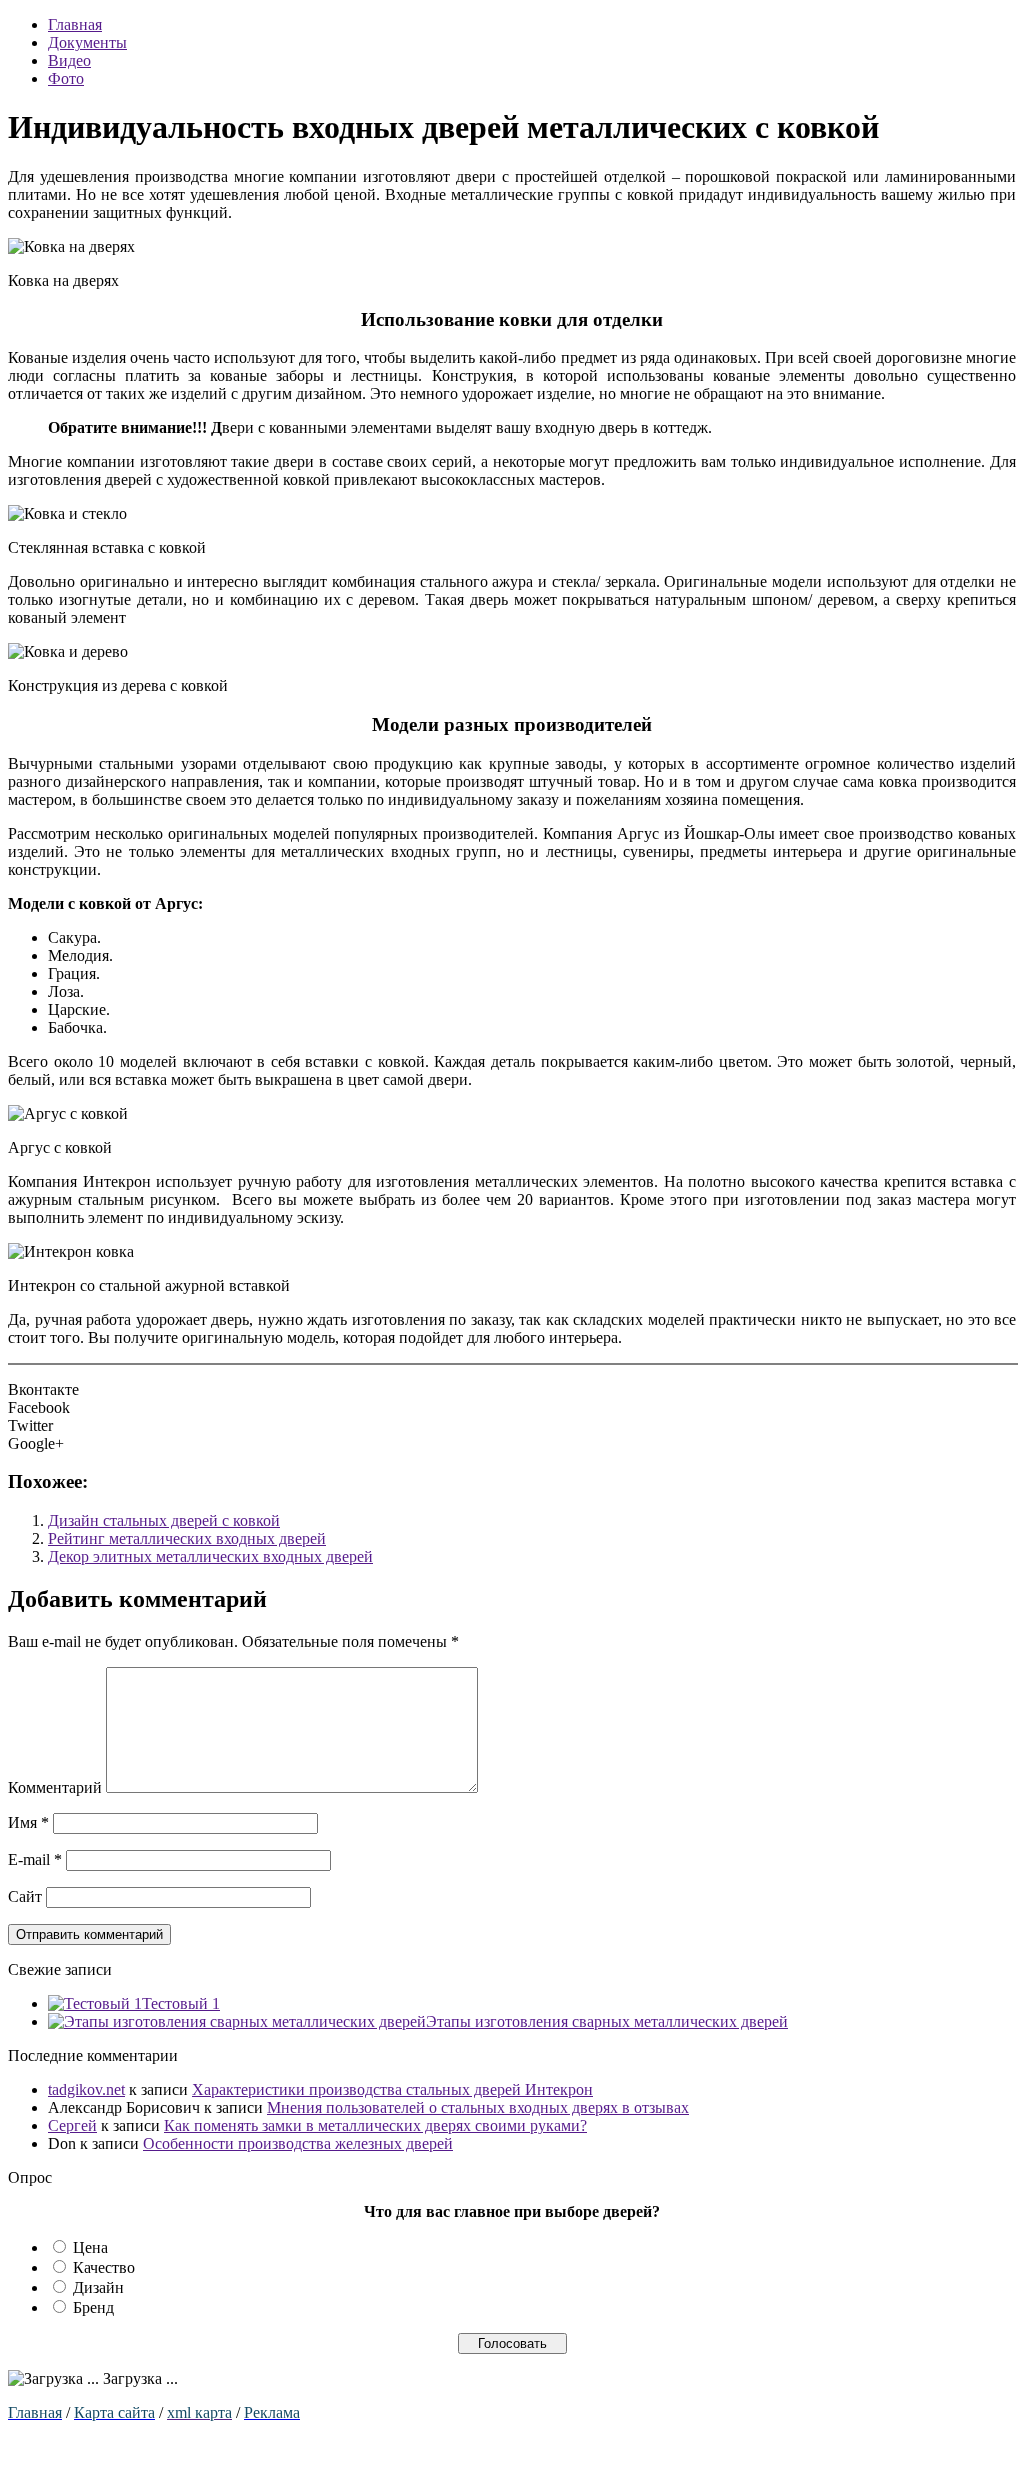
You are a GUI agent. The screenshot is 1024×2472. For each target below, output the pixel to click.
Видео (69, 60)
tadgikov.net (86, 2089)
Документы (87, 42)
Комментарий (55, 1787)
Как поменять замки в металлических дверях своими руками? (375, 2125)
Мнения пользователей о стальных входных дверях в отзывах (478, 2107)
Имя (28, 1822)
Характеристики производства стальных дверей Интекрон (392, 2089)
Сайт (25, 1896)
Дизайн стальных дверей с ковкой (164, 1520)
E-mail (35, 1859)
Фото (66, 78)
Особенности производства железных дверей (298, 2143)
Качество (104, 2267)
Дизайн (98, 2287)
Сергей (72, 2125)
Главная (75, 24)
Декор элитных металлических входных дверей (210, 1556)
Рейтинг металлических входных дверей (187, 1538)
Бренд (93, 2307)
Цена (90, 2247)
